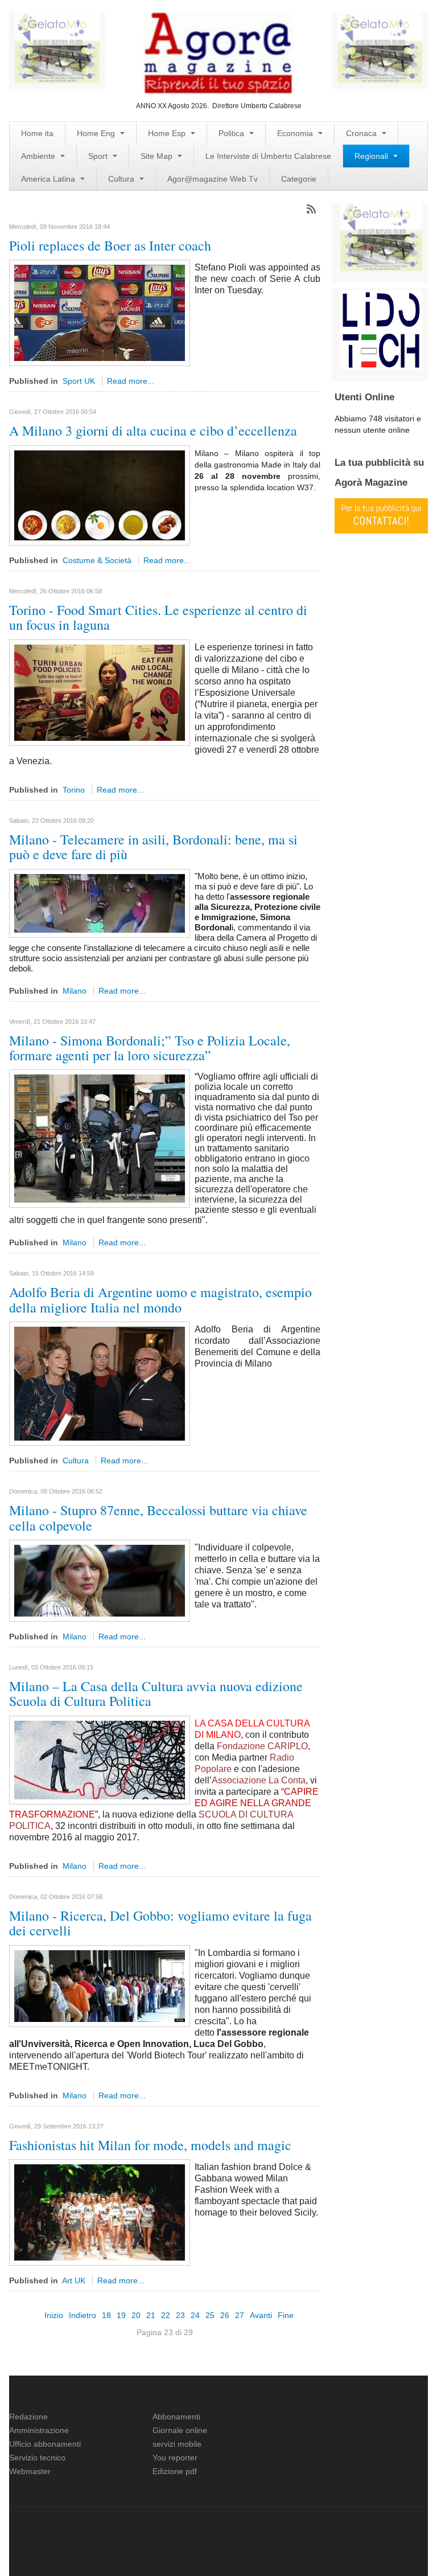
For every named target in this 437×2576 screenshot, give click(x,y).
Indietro (83, 2315)
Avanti (261, 2315)
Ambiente (39, 156)
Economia (296, 133)
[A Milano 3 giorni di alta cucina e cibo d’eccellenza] (100, 495)
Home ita (37, 133)
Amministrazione (39, 2430)
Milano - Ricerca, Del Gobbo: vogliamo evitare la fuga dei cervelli (160, 1923)
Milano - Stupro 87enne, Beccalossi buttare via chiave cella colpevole (158, 1517)
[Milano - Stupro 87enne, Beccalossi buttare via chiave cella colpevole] (100, 1580)
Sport (99, 156)
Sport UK (79, 381)
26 (225, 2315)
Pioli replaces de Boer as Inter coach (110, 245)
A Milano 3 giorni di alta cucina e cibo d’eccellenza (153, 430)
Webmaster (30, 2471)
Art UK (74, 2280)
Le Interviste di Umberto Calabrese (268, 156)
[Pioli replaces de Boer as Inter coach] (100, 313)
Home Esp (168, 133)
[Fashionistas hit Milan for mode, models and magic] (100, 2212)
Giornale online (180, 2430)
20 (136, 2315)
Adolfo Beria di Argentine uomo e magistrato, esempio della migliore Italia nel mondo (160, 1299)
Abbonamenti (176, 2417)
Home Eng (97, 133)
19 (121, 2315)
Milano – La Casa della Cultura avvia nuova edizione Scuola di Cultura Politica (156, 1693)
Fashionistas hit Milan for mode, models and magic (150, 2145)
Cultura (122, 179)
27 (240, 2315)
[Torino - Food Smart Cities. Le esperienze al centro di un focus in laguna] (100, 692)
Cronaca (362, 133)
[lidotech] (381, 329)
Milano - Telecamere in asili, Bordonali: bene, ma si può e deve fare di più (153, 847)
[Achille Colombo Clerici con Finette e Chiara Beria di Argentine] (100, 1383)
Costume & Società (97, 560)
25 (210, 2315)
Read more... (131, 381)
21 (151, 2315)
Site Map (158, 156)
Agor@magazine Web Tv (213, 179)
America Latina (49, 179)
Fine (286, 2315)
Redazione (28, 2417)
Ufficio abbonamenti (45, 2444)
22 (166, 2315)
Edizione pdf (175, 2471)
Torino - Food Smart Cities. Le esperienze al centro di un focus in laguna (158, 617)
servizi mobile (177, 2444)
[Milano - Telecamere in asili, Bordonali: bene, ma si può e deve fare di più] (100, 903)
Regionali (372, 156)
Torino (74, 790)
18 (106, 2315)
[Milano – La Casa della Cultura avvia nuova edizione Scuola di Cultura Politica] (100, 1759)
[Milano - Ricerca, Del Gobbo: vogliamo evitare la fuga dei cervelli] (100, 1985)
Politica (232, 133)
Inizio (54, 2315)
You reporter (175, 2458)
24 (195, 2315)
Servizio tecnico (37, 2458)
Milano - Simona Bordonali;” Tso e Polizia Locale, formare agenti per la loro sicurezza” (150, 1048)
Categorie (299, 179)
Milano (75, 991)
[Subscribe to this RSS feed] (311, 209)
